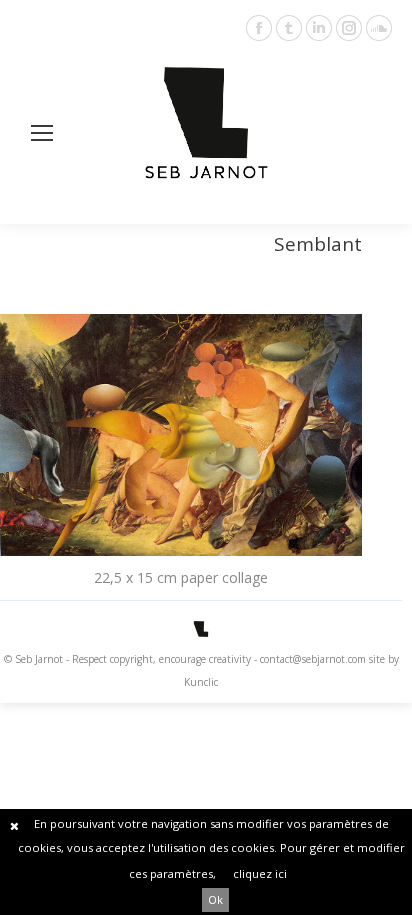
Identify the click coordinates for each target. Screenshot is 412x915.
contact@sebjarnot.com (313, 659)
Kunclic (201, 682)
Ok (215, 899)
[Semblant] (181, 435)
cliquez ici (260, 873)
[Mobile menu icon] (42, 133)
